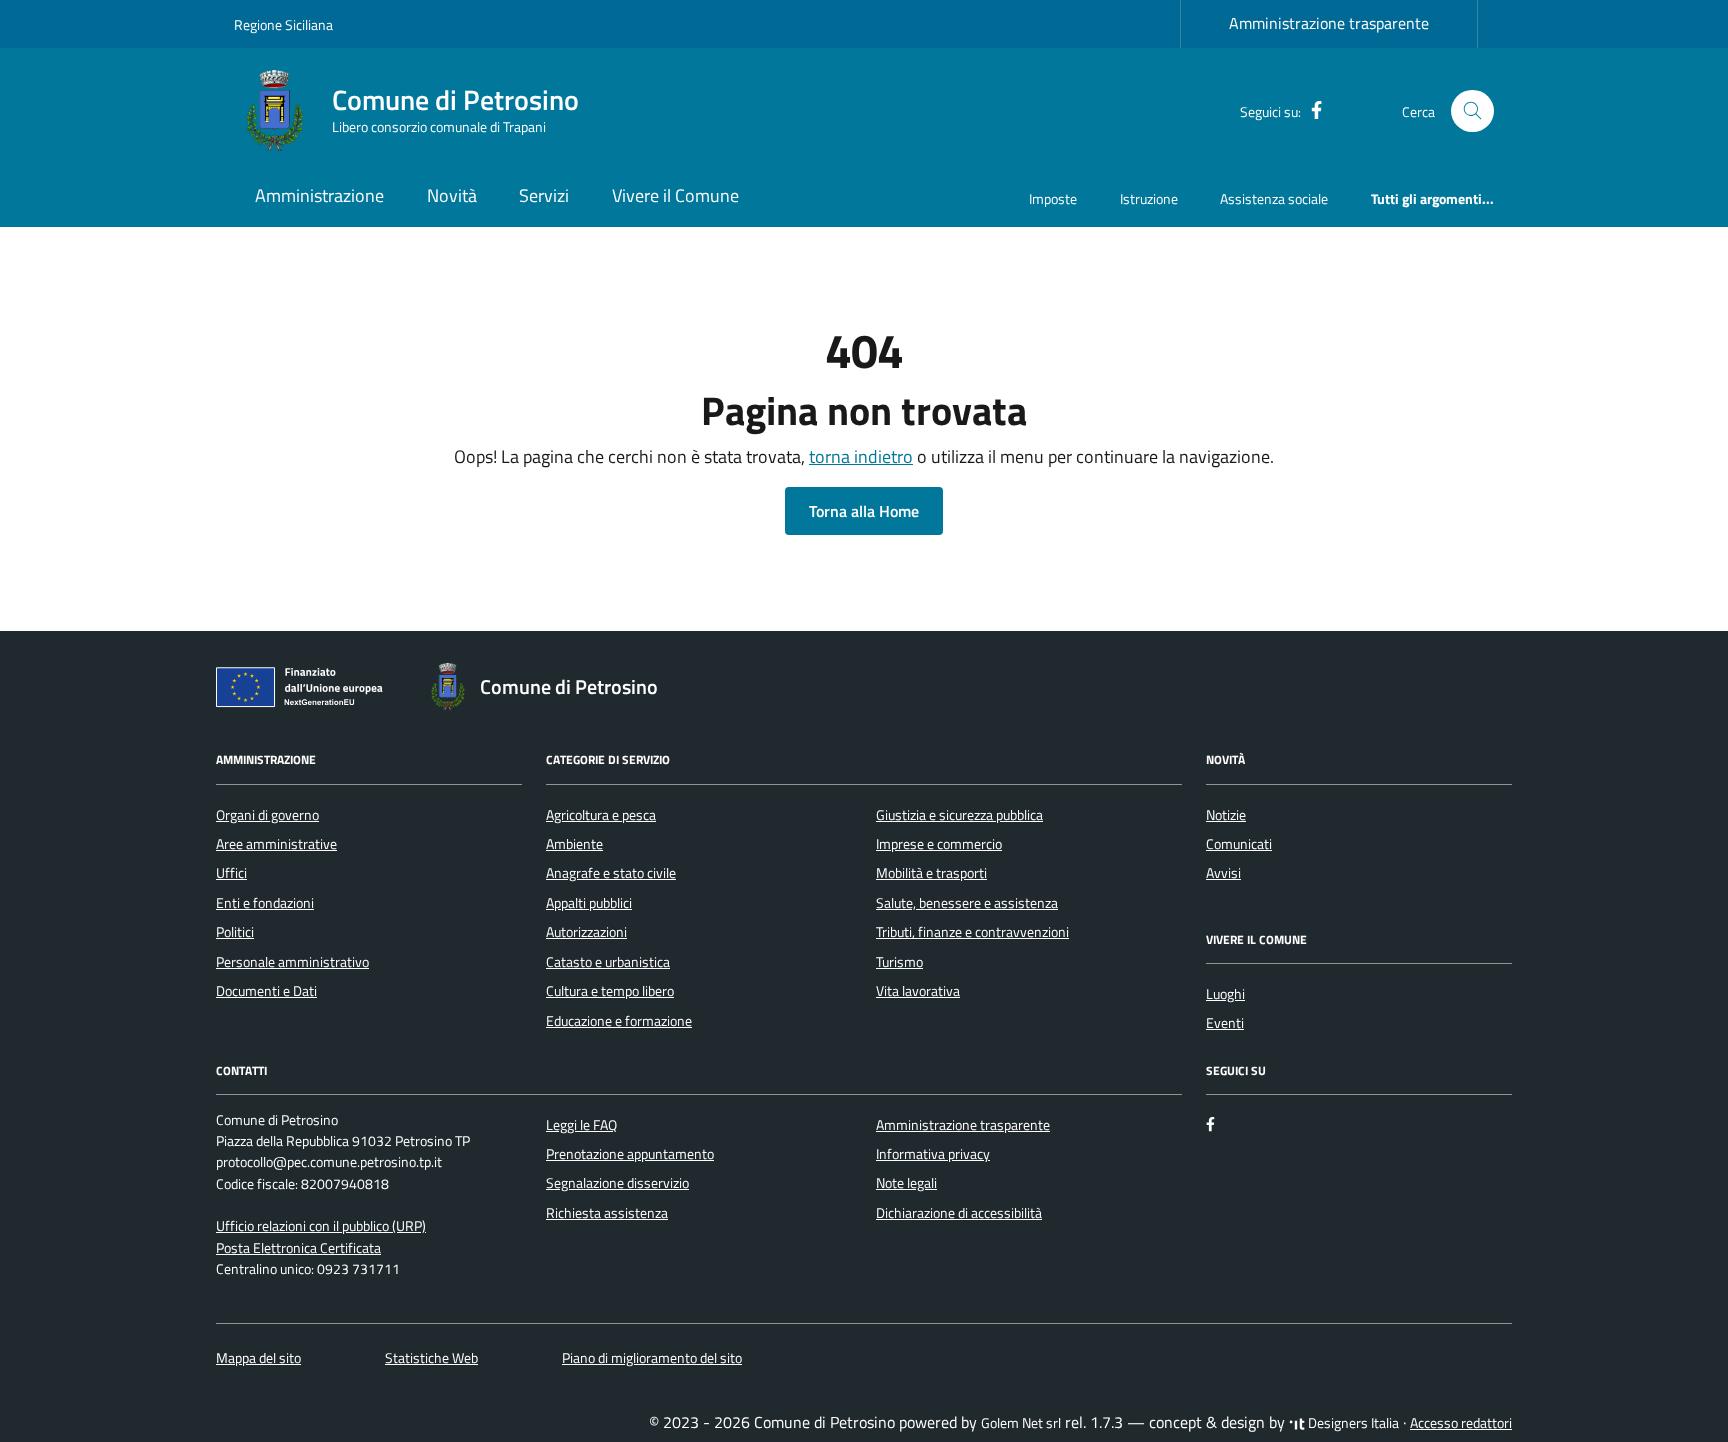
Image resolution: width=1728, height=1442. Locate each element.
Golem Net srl (1021, 1423)
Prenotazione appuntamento (630, 1154)
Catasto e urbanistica (608, 962)
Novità (452, 195)
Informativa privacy (933, 1154)
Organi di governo (267, 815)
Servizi (544, 195)
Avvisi (1223, 873)
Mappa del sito (258, 1358)
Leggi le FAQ (581, 1125)
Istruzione (1149, 198)
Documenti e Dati (266, 991)
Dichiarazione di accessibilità (959, 1213)
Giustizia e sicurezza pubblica (959, 815)
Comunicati (1239, 844)
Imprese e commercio (939, 844)
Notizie (1226, 815)
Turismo (899, 962)
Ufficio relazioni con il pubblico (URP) (321, 1226)
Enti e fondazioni (265, 903)
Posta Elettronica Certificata (298, 1248)
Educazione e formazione (619, 1021)
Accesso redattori (1461, 1423)
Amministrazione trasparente (1329, 23)
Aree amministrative (276, 844)
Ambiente (574, 844)
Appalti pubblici (589, 903)
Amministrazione (319, 195)
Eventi (1225, 1023)
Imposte (1053, 198)
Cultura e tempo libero (610, 991)
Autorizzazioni (586, 932)
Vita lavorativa (918, 991)
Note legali (906, 1183)
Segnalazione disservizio (617, 1183)
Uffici (231, 873)
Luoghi (1225, 994)
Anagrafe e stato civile (611, 873)
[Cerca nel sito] (1472, 111)
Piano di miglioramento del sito (652, 1358)
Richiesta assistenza (607, 1213)
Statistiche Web (431, 1358)
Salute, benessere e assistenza (967, 903)
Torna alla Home (864, 511)
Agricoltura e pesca (601, 815)
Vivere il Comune (675, 195)
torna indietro (861, 456)
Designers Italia (1352, 1423)
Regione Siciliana (283, 24)
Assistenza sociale (1274, 198)
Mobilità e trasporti (931, 873)
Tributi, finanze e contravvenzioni (972, 932)
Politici (235, 932)
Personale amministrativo (292, 962)
